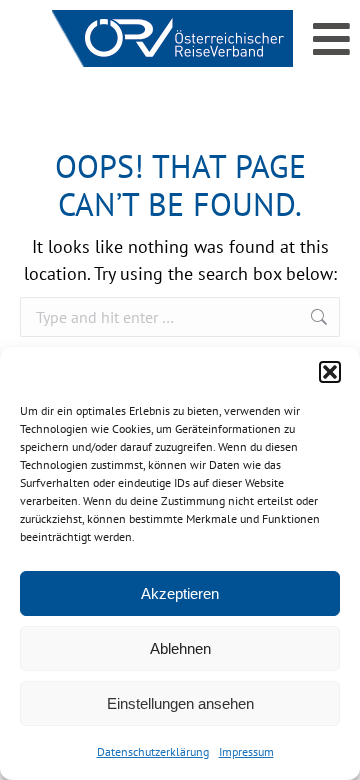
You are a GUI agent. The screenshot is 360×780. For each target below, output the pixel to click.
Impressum (246, 751)
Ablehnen (180, 648)
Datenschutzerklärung (153, 751)
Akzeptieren (180, 593)
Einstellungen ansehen (180, 703)
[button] (330, 372)
